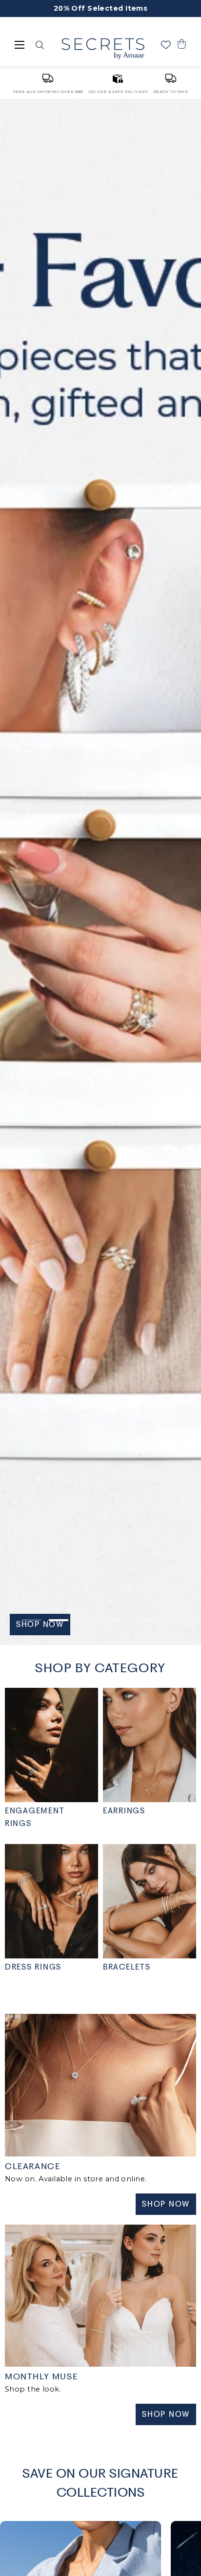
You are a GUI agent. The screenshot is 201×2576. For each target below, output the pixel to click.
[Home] (103, 49)
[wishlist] (166, 45)
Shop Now (166, 2204)
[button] (181, 44)
